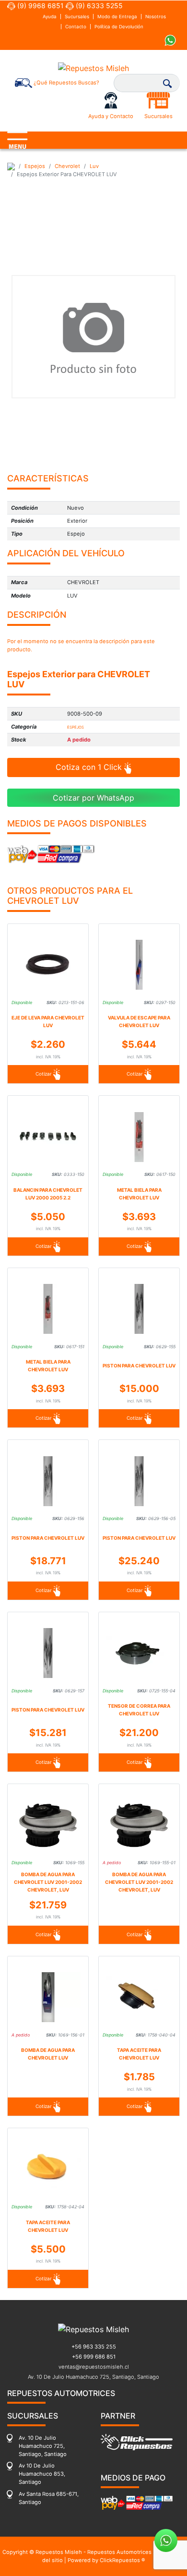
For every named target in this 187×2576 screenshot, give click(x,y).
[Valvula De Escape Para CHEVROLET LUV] (139, 965)
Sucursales (77, 17)
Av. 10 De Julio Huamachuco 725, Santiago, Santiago (93, 2377)
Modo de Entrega (117, 17)
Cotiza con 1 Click (90, 767)
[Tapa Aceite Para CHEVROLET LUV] (139, 1997)
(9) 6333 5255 (98, 6)
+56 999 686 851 (94, 2357)
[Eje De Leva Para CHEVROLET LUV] (48, 965)
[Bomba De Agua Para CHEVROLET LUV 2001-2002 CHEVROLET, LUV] (48, 1825)
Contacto (76, 27)
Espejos (35, 166)
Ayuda (50, 17)
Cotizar (44, 1074)
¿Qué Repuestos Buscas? (66, 83)
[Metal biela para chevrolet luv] (139, 1137)
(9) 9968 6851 (40, 6)
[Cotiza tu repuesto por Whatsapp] (170, 40)
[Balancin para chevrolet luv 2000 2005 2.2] (48, 1137)
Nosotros (156, 17)
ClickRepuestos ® (123, 2560)
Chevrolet (67, 166)
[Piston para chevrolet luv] (139, 1309)
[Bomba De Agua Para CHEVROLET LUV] (48, 1997)
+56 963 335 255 (94, 2347)
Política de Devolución (119, 27)
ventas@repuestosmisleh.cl (94, 2367)
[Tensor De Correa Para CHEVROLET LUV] (139, 1653)
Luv (94, 166)
